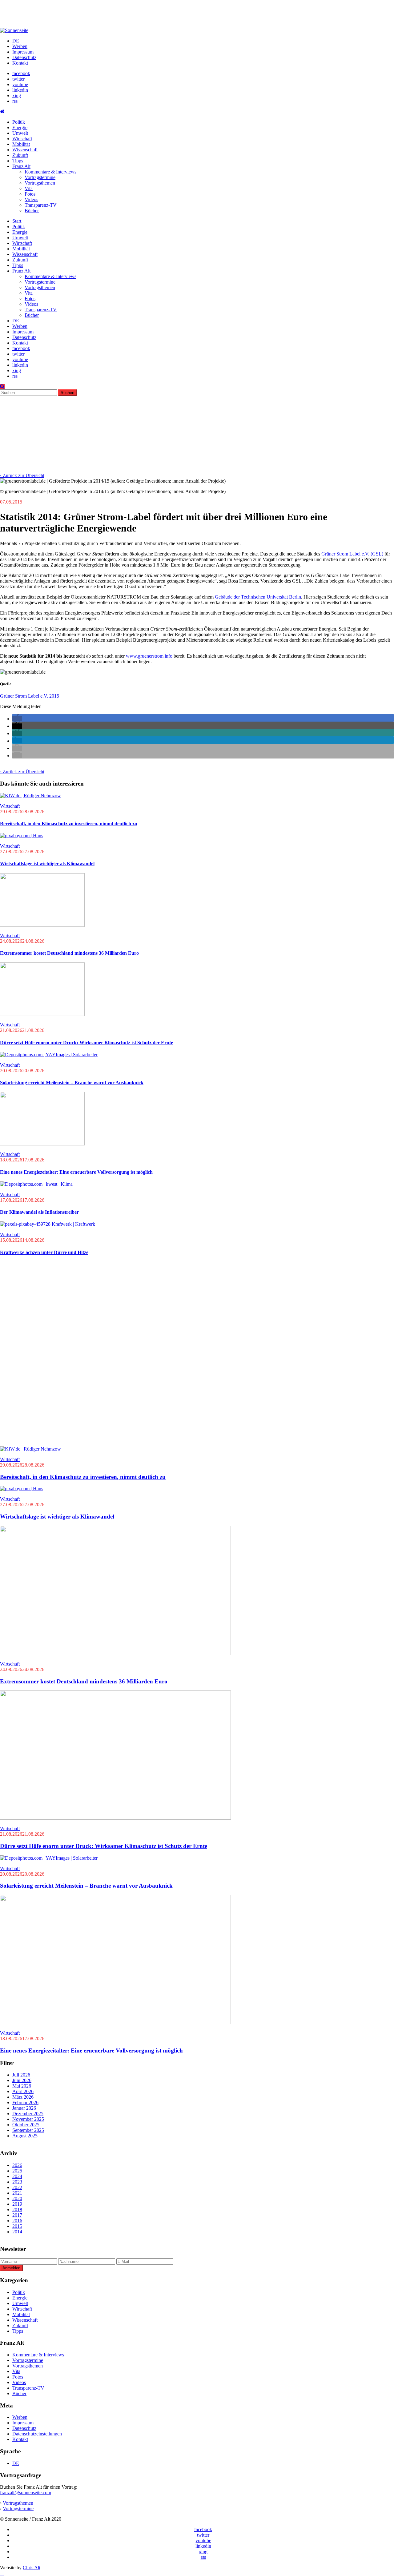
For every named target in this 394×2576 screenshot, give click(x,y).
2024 (17, 2176)
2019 (17, 2204)
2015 (17, 2226)
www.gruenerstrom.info (149, 656)
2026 (17, 2165)
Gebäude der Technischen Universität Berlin (258, 597)
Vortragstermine (40, 177)
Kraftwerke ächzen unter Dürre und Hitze (44, 1252)
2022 (17, 2187)
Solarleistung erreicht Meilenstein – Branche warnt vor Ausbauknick (72, 1083)
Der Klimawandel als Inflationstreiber (39, 1212)
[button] (17, 719)
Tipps (18, 161)
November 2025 (28, 2119)
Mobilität (21, 144)
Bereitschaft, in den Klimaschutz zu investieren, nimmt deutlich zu (69, 824)
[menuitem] (16, 41)
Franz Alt (21, 166)
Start (17, 221)
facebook (21, 73)
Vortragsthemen (40, 183)
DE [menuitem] (16, 2463)
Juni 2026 (22, 2080)
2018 (17, 2210)
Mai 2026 (22, 2086)
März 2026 (23, 2097)
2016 (17, 2221)
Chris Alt (32, 2568)
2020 (17, 2198)
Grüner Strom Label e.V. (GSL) (352, 554)
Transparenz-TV (41, 205)
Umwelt (20, 133)
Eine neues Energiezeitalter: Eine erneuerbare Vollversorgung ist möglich (76, 1172)
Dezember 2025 (28, 2114)
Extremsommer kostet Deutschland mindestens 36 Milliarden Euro (69, 953)
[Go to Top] (2, 2573)
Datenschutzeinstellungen (37, 2434)
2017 (17, 2215)
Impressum (23, 52)
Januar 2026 (24, 2108)
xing (17, 96)
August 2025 (25, 2136)
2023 (17, 2182)
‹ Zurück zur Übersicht (22, 475)
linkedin (20, 90)
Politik (19, 122)
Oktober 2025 (26, 2125)
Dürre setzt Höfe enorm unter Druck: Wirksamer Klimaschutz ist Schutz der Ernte (86, 1043)
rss (15, 101)
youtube (20, 84)
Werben (20, 46)
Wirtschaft (22, 139)
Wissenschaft (25, 150)
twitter (18, 79)
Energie (20, 127)
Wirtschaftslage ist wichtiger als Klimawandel (47, 864)
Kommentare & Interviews (50, 172)
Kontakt (20, 63)
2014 (17, 2232)
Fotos (30, 194)
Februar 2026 (25, 2102)
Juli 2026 (21, 2075)
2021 (17, 2193)
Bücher (32, 211)
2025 (17, 2171)
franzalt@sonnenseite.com (26, 2492)
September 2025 (28, 2130)
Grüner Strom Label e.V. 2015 (30, 696)
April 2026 (23, 2091)
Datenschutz (24, 57)
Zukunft (20, 155)
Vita (29, 188)
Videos (31, 199)
